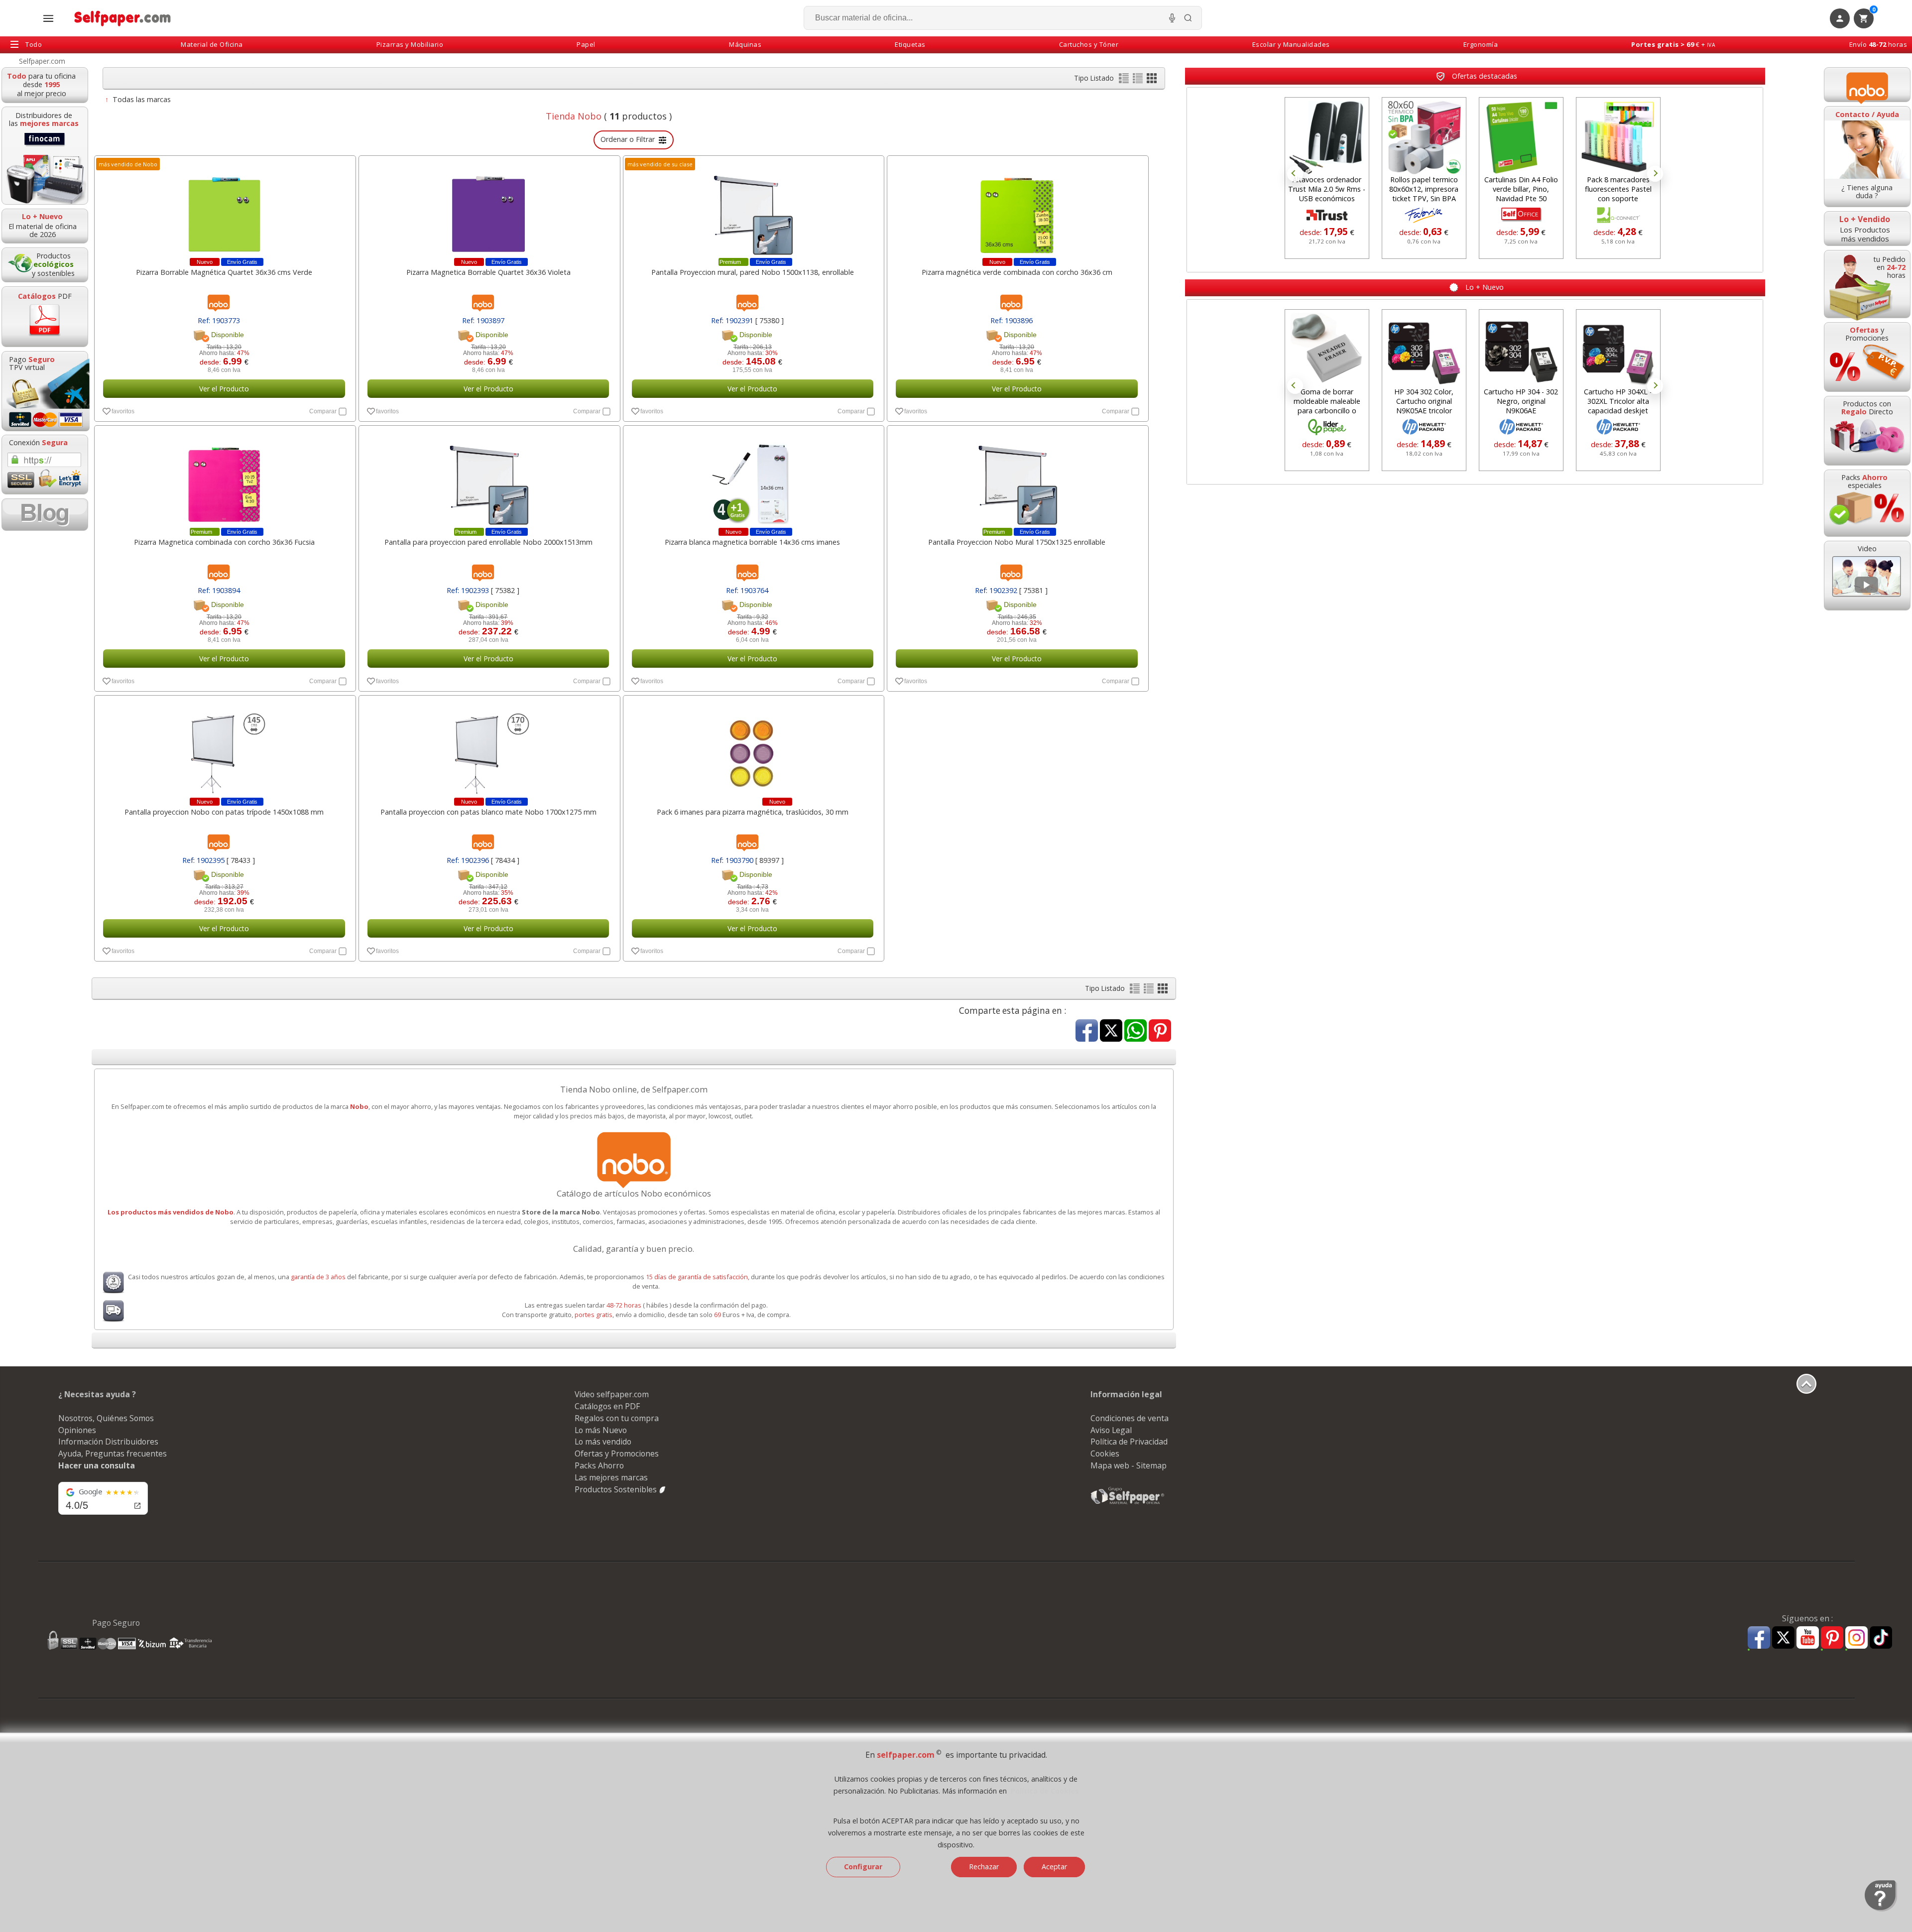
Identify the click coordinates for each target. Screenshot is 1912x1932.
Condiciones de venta (1130, 1418)
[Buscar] (1188, 18)
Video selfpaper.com (612, 1394)
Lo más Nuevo (601, 1430)
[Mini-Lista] (1139, 80)
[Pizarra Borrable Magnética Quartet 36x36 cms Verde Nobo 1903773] (224, 209)
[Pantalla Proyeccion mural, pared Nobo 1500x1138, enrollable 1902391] (753, 209)
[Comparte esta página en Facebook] (1087, 1031)
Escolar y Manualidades (1291, 44)
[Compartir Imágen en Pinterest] (1160, 1031)
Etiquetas (910, 44)
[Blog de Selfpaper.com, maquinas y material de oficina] (45, 515)
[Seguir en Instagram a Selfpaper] (1856, 1639)
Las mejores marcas (611, 1477)
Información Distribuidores (108, 1442)
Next (1655, 174)
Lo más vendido (603, 1442)
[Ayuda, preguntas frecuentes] (1881, 1909)
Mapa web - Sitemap (1129, 1465)
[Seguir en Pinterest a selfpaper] (1832, 1639)
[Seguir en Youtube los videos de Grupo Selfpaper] (1808, 1638)
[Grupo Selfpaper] (1128, 1504)
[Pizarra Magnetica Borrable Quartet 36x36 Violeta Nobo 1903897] (488, 209)
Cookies (1105, 1453)
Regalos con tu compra (617, 1418)
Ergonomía (1481, 44)
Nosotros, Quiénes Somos (106, 1418)
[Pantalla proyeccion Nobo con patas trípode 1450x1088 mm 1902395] (224, 749)
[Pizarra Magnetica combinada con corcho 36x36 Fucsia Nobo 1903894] (224, 479)
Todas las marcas (142, 99)
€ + (1673, 44)
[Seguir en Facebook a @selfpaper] (1759, 1639)
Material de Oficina (212, 44)
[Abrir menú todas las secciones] (48, 18)
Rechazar (984, 1867)
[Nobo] (1867, 85)
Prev (1295, 174)
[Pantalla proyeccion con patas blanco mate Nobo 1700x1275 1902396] (488, 749)
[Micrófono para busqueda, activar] (1172, 18)
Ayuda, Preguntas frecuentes (113, 1453)
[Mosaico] (1152, 80)
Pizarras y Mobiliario (410, 44)
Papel (586, 44)
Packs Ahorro (599, 1465)
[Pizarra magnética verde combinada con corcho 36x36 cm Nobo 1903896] (1017, 209)
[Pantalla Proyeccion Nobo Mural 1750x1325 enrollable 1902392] (1017, 479)
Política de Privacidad (1129, 1442)
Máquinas (745, 44)
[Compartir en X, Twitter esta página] (1111, 1031)
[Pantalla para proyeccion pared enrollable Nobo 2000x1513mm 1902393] (488, 479)
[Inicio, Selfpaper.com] (123, 18)
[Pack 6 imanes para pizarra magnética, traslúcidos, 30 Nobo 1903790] (753, 749)
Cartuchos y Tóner (1089, 44)
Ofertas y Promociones (617, 1453)
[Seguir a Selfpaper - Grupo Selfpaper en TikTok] (1881, 1638)
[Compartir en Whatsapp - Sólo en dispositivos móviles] (1135, 1031)
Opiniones (77, 1430)
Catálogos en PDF (607, 1406)
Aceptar (1054, 1867)
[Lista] (1125, 80)
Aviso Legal (1111, 1430)
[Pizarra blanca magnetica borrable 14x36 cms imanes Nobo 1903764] (753, 479)
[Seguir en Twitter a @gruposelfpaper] (1783, 1638)
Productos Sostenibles (617, 1489)
